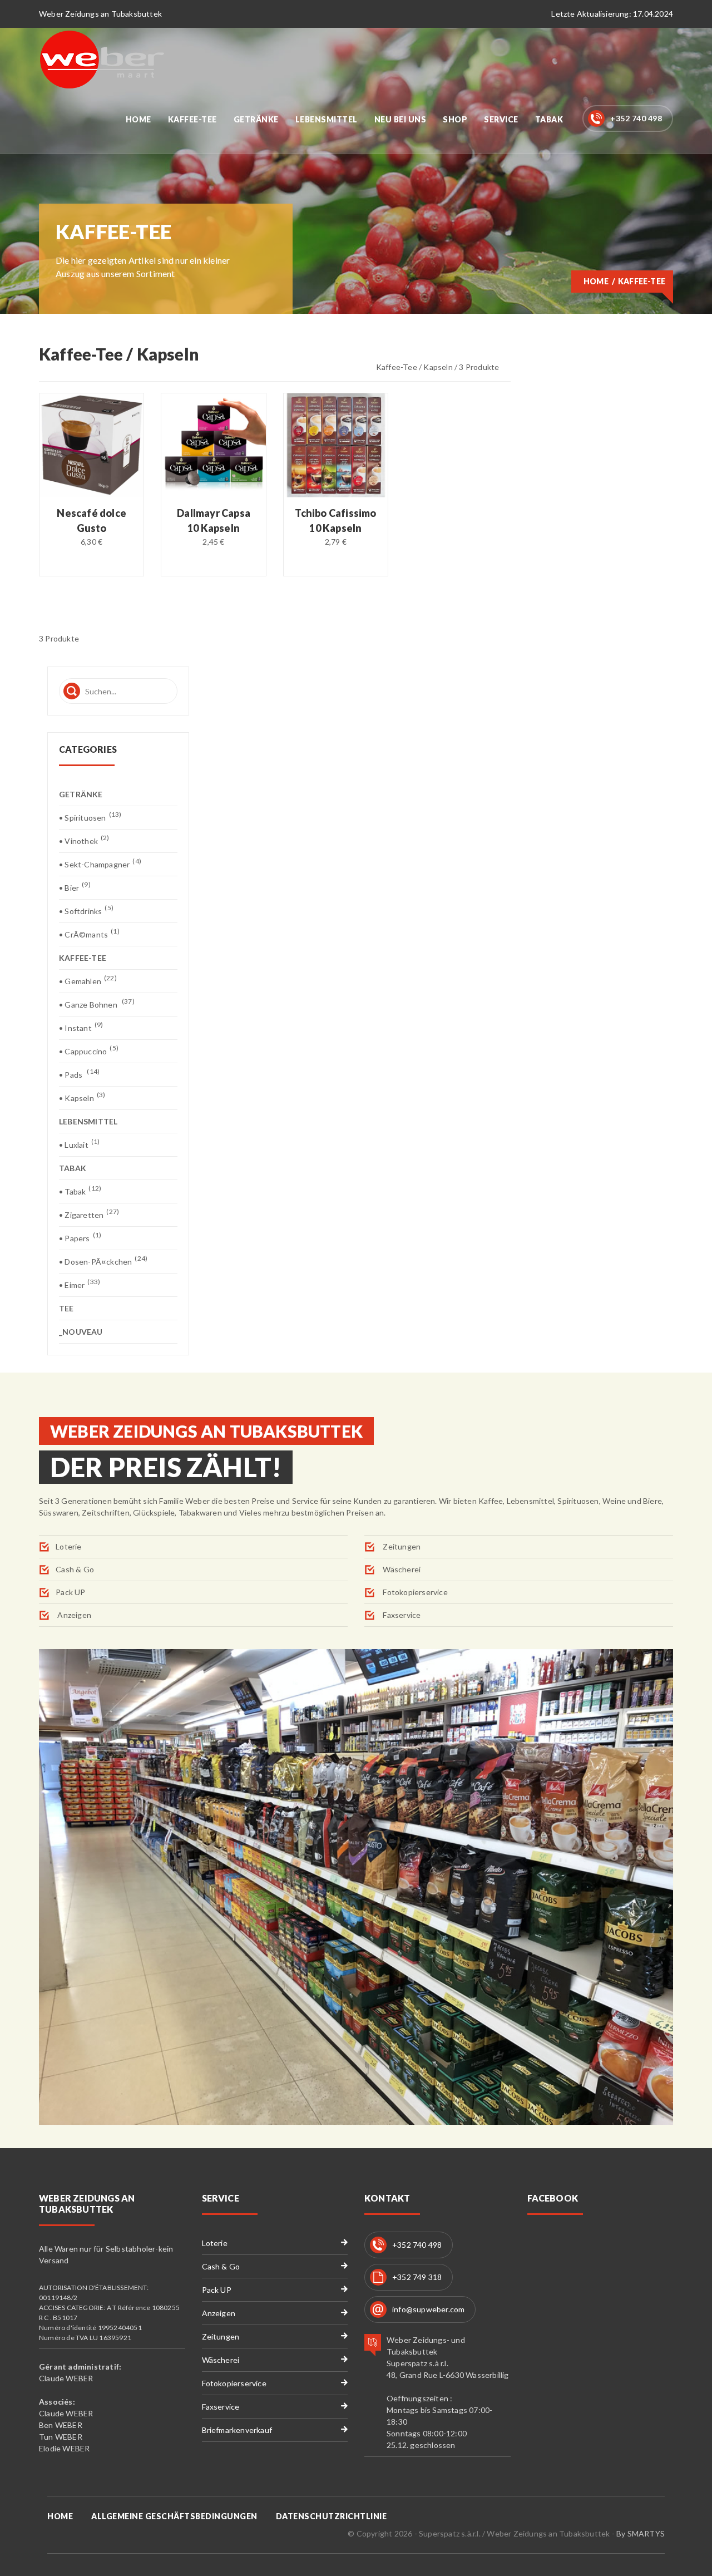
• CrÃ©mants (89, 934)
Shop (455, 119)
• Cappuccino (89, 1051)
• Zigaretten (89, 1214)
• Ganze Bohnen (97, 1004)
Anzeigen (73, 1615)
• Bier (75, 887)
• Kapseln (82, 1097)
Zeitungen (401, 1546)
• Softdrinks (86, 911)
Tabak (549, 119)
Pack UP (70, 1592)
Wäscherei (401, 1569)
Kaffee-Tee (192, 119)
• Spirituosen (90, 817)
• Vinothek (84, 840)
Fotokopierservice (414, 1592)
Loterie (68, 1546)
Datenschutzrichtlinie (332, 2516)
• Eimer (80, 1284)
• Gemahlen (88, 981)
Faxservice (401, 1615)
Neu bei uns (400, 119)
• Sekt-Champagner (100, 864)
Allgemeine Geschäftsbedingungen (174, 2516)
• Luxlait (79, 1144)
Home (139, 119)
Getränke (256, 119)
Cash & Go (75, 1569)
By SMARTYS (641, 2533)
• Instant (81, 1027)
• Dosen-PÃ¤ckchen (103, 1261)
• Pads (79, 1074)
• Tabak (80, 1191)
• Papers (80, 1238)
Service (501, 119)
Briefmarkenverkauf (237, 2430)
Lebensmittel (327, 119)
